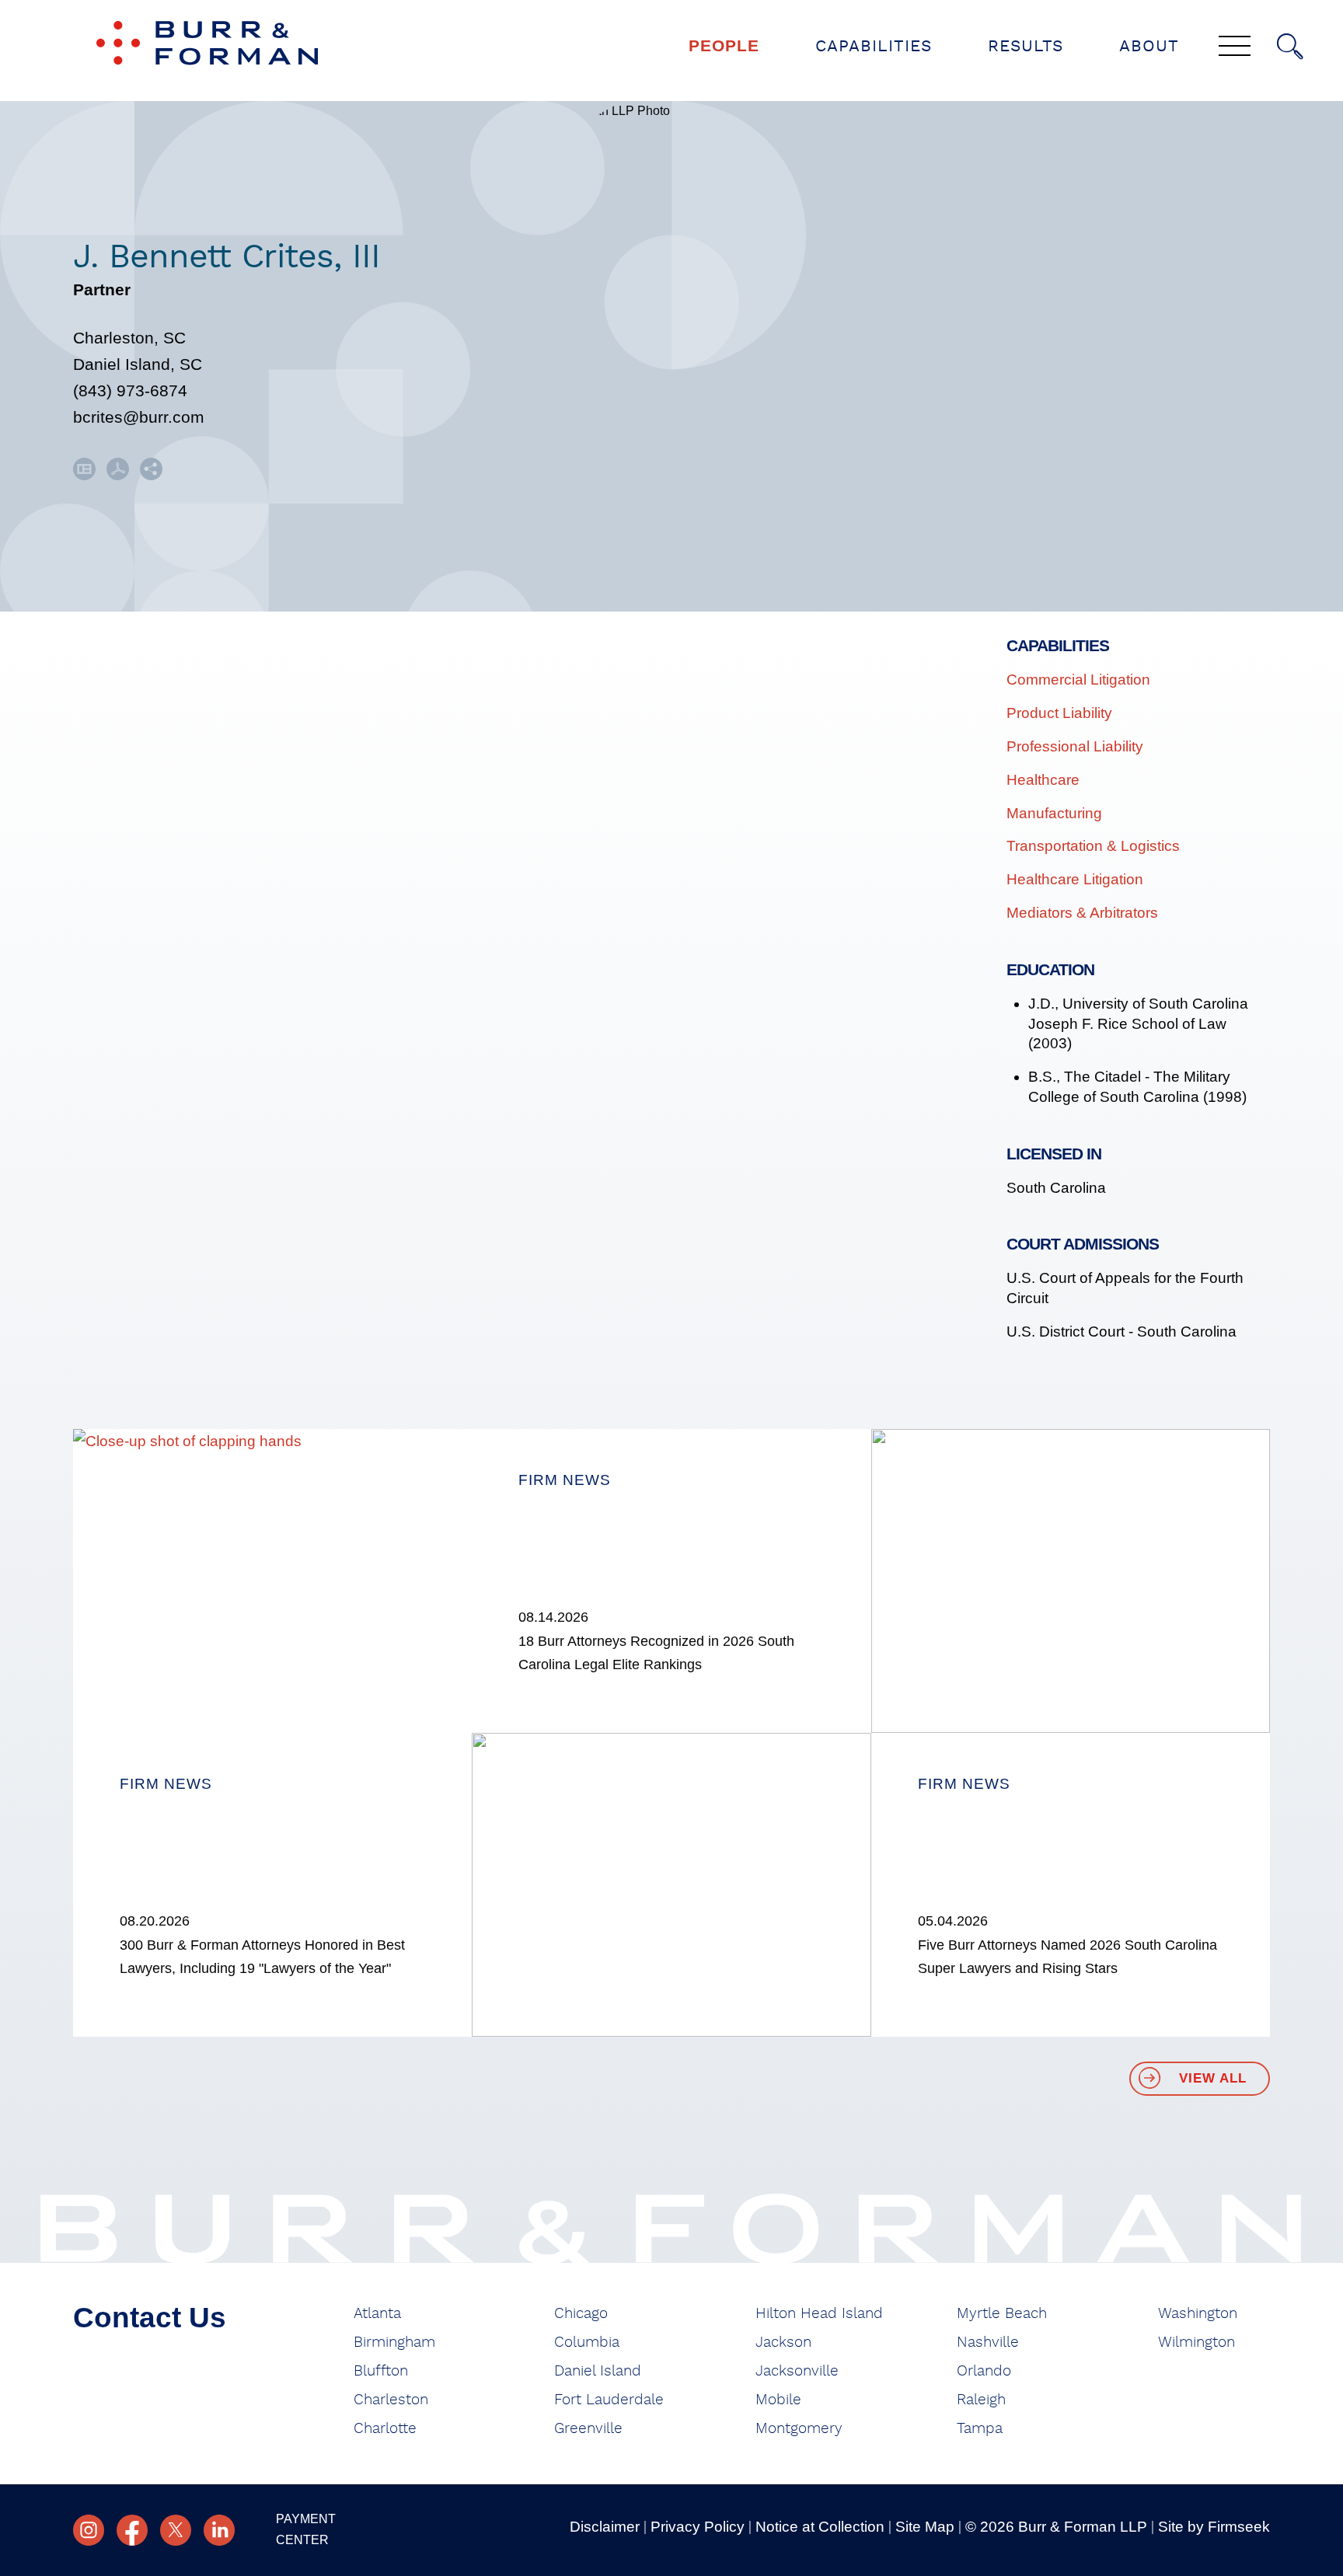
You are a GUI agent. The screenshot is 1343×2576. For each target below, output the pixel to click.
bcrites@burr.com (139, 417)
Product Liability (1059, 713)
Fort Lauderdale (609, 2400)
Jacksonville (797, 2371)
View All (1213, 2078)
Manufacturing (1054, 813)
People (724, 45)
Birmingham (394, 2342)
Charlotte (385, 2429)
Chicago (581, 2314)
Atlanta (377, 2314)
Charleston (391, 2400)
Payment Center (306, 2529)
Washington (1198, 2314)
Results (1026, 46)
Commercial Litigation (1078, 680)
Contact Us (150, 2318)
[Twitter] (176, 2530)
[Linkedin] (219, 2530)
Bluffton (381, 2371)
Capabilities (874, 46)
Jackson (783, 2342)
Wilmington (1196, 2342)
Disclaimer (605, 2527)
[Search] (1290, 47)
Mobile (778, 2400)
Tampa (980, 2429)
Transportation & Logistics (1093, 846)
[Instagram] (89, 2530)
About (1149, 46)
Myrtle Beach (1002, 2314)
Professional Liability (1075, 746)
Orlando (984, 2371)
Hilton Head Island (819, 2314)
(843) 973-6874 (130, 390)
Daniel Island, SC (138, 364)
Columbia (587, 2342)
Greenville (588, 2429)
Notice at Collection (820, 2527)
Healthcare (1043, 780)
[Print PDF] (118, 474)
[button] (151, 474)
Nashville (988, 2342)
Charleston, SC (129, 338)
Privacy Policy (698, 2527)
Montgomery (799, 2429)
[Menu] (1235, 47)
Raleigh (981, 2400)
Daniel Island (598, 2371)
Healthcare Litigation (1075, 879)
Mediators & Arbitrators (1082, 913)
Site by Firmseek (1214, 2527)
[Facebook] (132, 2530)
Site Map (925, 2527)
